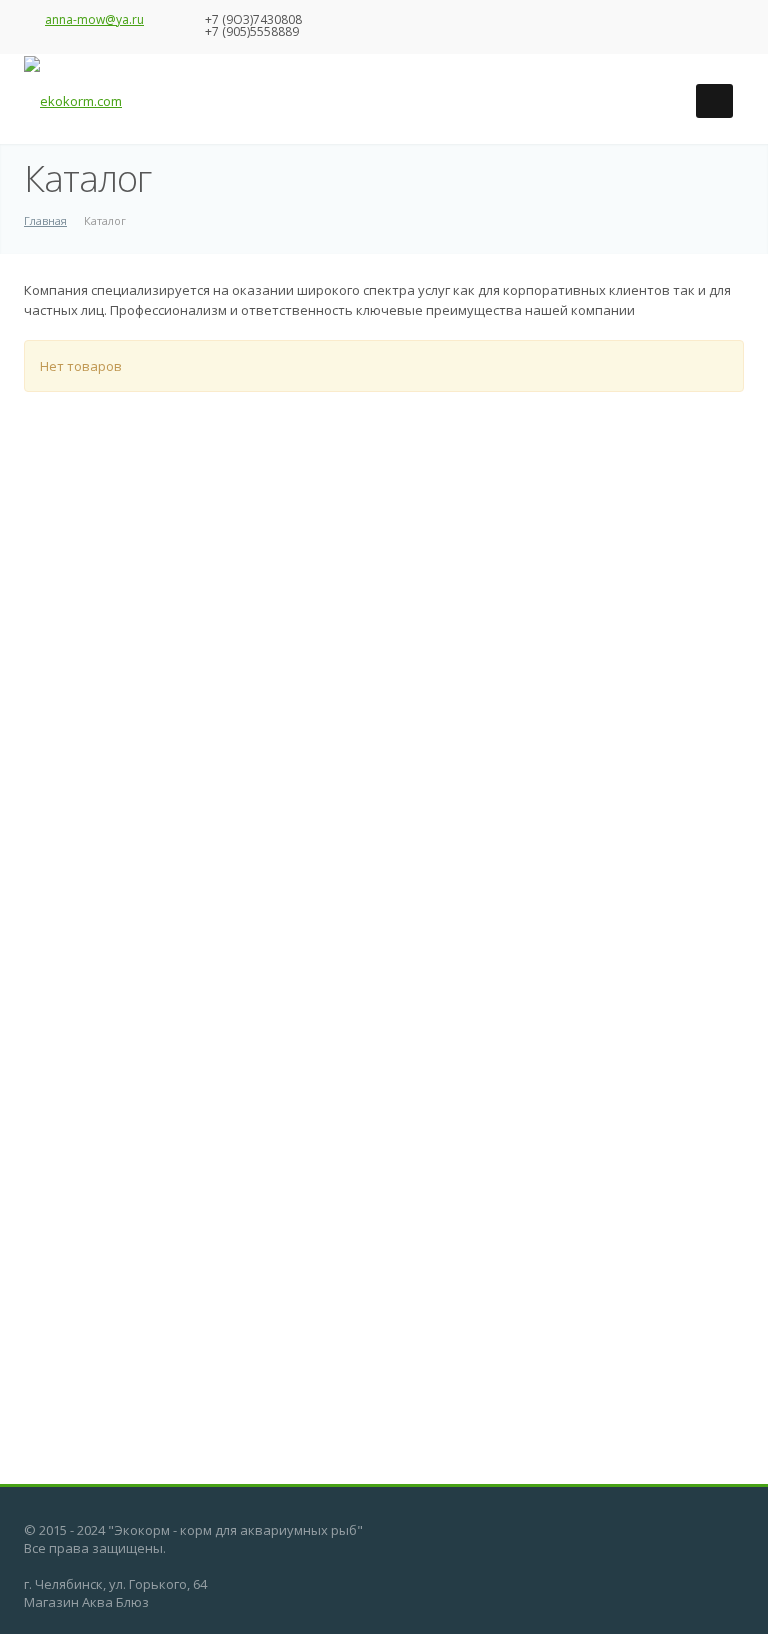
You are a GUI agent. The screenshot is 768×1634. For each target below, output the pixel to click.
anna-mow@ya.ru (94, 19)
